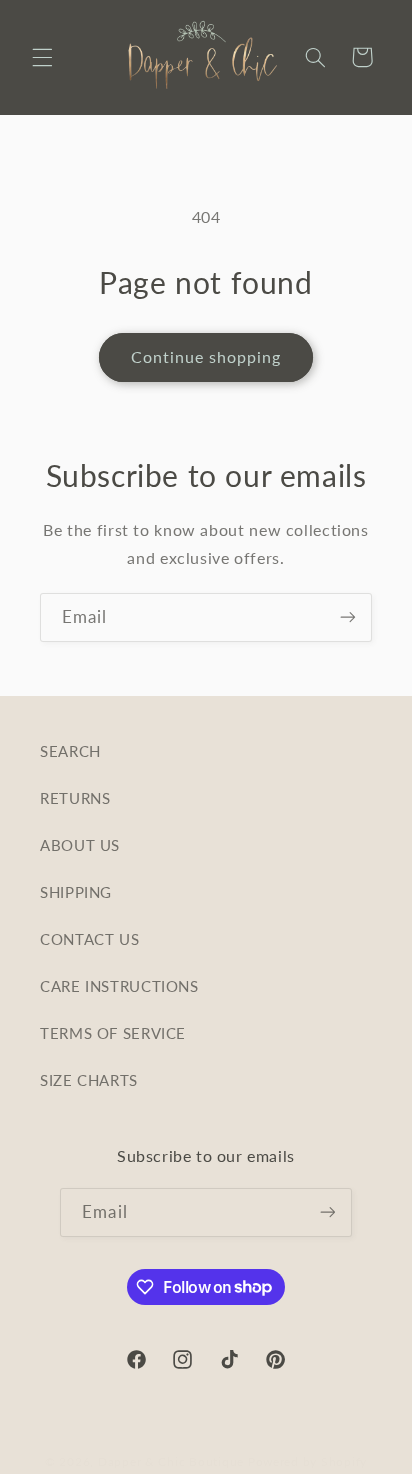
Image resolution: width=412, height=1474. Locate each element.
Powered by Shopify (307, 1461)
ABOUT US (80, 845)
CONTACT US (89, 939)
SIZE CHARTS (89, 1080)
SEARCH (70, 751)
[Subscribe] (348, 617)
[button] (42, 57)
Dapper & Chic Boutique (171, 1461)
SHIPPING (76, 892)
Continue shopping (206, 356)
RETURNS (75, 798)
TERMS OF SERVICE (113, 1033)
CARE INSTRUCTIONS (119, 986)
